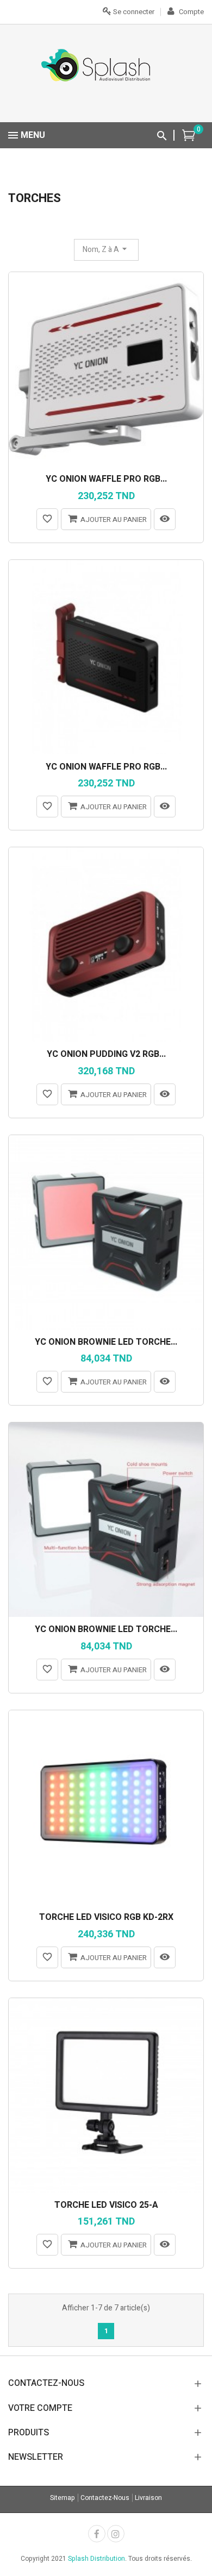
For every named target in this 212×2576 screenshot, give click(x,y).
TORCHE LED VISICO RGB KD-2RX (106, 1918)
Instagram (116, 2534)
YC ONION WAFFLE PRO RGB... (106, 480)
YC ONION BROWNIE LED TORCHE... (106, 1343)
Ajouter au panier (114, 519)
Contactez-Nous (105, 2498)
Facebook (97, 2534)
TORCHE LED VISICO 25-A (106, 2206)
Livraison (148, 2498)
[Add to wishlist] (47, 519)
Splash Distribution (96, 2559)
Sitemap (63, 2498)
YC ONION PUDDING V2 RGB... (106, 1055)
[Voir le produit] (165, 519)
